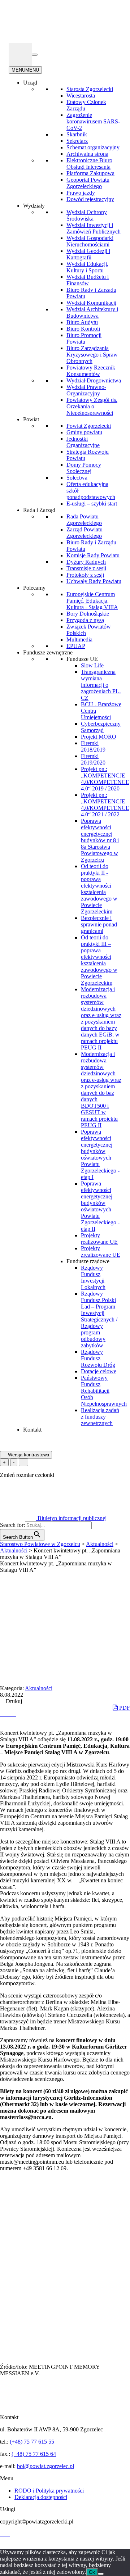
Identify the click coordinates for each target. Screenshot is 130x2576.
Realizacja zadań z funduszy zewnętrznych (100, 1417)
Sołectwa (77, 478)
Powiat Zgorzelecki (89, 426)
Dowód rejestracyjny (90, 199)
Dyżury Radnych (86, 562)
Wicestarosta (81, 96)
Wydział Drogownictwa (94, 380)
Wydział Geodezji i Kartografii (88, 254)
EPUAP (76, 646)
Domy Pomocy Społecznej (84, 468)
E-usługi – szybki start (92, 504)
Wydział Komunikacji (91, 303)
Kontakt (32, 1430)
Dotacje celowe (99, 1371)
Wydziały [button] (34, 206)
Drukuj (13, 1701)
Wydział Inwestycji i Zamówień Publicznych (94, 228)
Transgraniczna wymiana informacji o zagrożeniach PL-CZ (101, 685)
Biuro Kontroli (83, 329)
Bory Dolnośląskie (88, 614)
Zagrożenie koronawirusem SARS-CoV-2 (93, 121)
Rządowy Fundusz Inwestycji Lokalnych (93, 1277)
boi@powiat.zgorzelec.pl (45, 2466)
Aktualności (39, 1688)
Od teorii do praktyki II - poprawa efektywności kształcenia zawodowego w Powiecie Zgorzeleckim (99, 889)
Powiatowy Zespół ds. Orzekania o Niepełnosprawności (92, 406)
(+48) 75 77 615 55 (32, 2442)
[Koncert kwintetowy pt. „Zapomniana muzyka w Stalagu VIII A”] (3, 1714)
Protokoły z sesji (85, 575)
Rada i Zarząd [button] (39, 510)
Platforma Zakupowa (90, 173)
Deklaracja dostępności (41, 2497)
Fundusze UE (82, 659)
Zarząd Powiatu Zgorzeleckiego (84, 533)
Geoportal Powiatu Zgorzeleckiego (88, 183)
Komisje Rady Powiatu (93, 555)
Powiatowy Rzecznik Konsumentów (91, 371)
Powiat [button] (31, 419)
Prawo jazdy (81, 193)
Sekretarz (77, 141)
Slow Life (92, 665)
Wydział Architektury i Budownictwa (92, 312)
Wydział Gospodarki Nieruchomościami (90, 241)
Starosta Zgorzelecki (90, 89)
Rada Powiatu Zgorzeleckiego (84, 520)
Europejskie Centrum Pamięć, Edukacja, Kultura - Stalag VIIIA (92, 601)
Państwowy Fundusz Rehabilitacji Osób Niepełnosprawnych (104, 1391)
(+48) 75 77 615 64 (34, 2454)
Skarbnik (77, 134)
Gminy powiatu (84, 432)
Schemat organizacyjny (93, 147)
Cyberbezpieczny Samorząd (101, 727)
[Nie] (101, 2574)
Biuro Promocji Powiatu (84, 338)
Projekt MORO (99, 737)
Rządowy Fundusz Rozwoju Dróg (98, 1358)
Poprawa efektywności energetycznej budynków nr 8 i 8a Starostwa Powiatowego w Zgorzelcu (100, 840)
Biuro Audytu (82, 322)
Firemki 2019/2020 (93, 759)
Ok (92, 2572)
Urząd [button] (30, 83)
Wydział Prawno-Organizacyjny (86, 390)
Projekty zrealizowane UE (101, 1251)
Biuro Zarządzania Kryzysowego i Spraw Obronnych (92, 355)
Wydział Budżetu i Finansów (88, 280)
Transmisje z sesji (86, 568)
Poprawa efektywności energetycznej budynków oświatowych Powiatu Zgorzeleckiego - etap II (100, 1206)
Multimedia (79, 640)
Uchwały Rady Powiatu (94, 581)
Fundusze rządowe (88, 1261)
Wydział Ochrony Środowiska (87, 215)
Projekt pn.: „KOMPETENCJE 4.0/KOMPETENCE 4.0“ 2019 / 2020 (105, 779)
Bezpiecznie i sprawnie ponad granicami (99, 924)
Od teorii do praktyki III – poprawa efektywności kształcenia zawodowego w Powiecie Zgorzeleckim (99, 960)
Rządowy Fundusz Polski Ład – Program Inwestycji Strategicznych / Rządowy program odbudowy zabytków (99, 1319)
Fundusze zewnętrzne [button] (48, 652)
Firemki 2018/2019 (93, 746)
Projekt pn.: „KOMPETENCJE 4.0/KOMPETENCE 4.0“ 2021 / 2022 (105, 805)
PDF (124, 1708)
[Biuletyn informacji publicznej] (20, 55)
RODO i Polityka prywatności (49, 2491)
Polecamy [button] (34, 588)
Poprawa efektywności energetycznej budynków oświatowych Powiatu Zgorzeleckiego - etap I (100, 1154)
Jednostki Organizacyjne (83, 442)
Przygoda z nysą (85, 620)
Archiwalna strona (87, 154)
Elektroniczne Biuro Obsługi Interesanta (89, 164)
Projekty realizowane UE (99, 1239)
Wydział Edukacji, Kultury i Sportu (87, 267)
